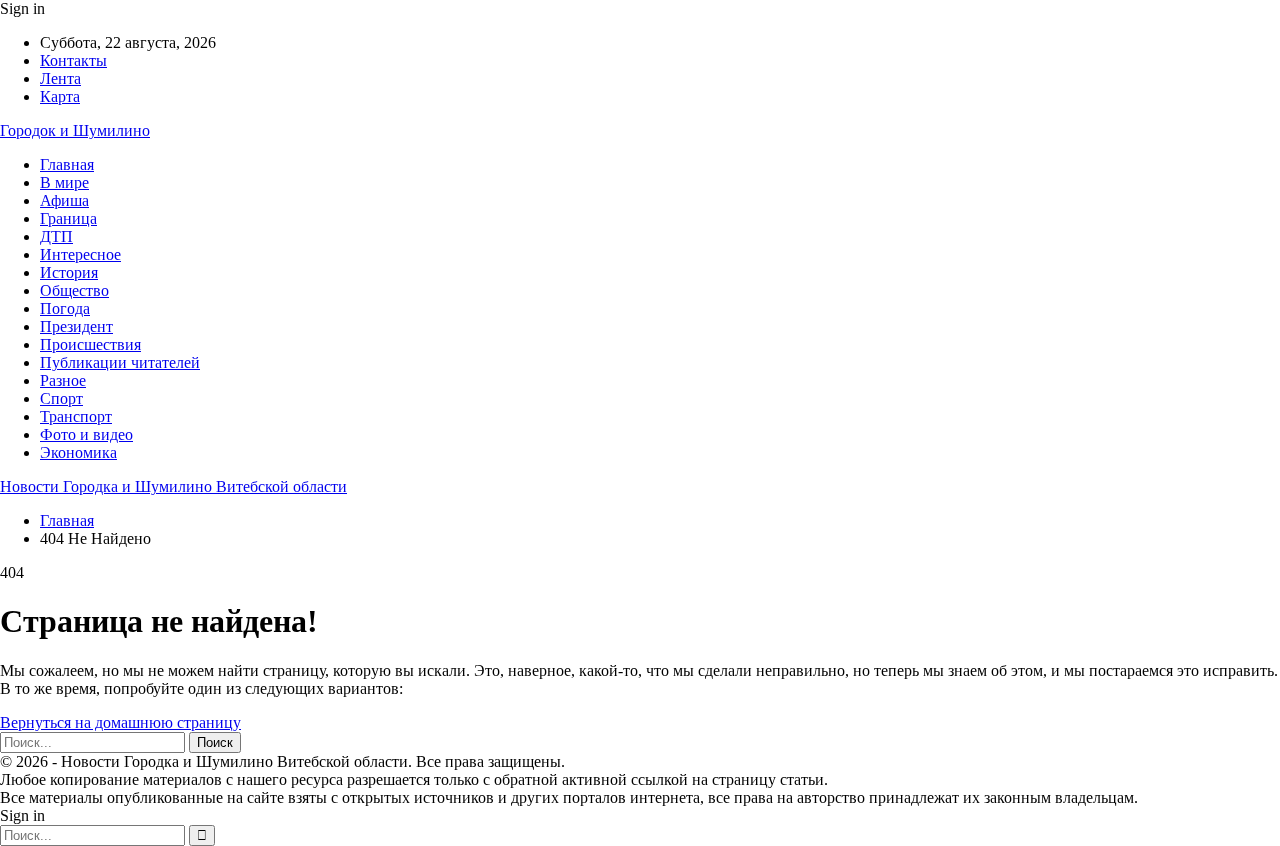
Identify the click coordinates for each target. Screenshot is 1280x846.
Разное (63, 380)
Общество (74, 290)
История (69, 272)
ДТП (56, 236)
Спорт (61, 398)
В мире (64, 182)
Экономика (78, 452)
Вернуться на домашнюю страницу (120, 722)
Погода (65, 308)
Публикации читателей (120, 362)
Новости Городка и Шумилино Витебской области (173, 486)
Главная (67, 164)
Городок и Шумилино (75, 130)
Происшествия (90, 344)
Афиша (64, 200)
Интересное (80, 254)
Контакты (73, 60)
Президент (76, 326)
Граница (68, 218)
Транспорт (76, 416)
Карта (60, 96)
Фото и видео (86, 434)
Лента (60, 78)
